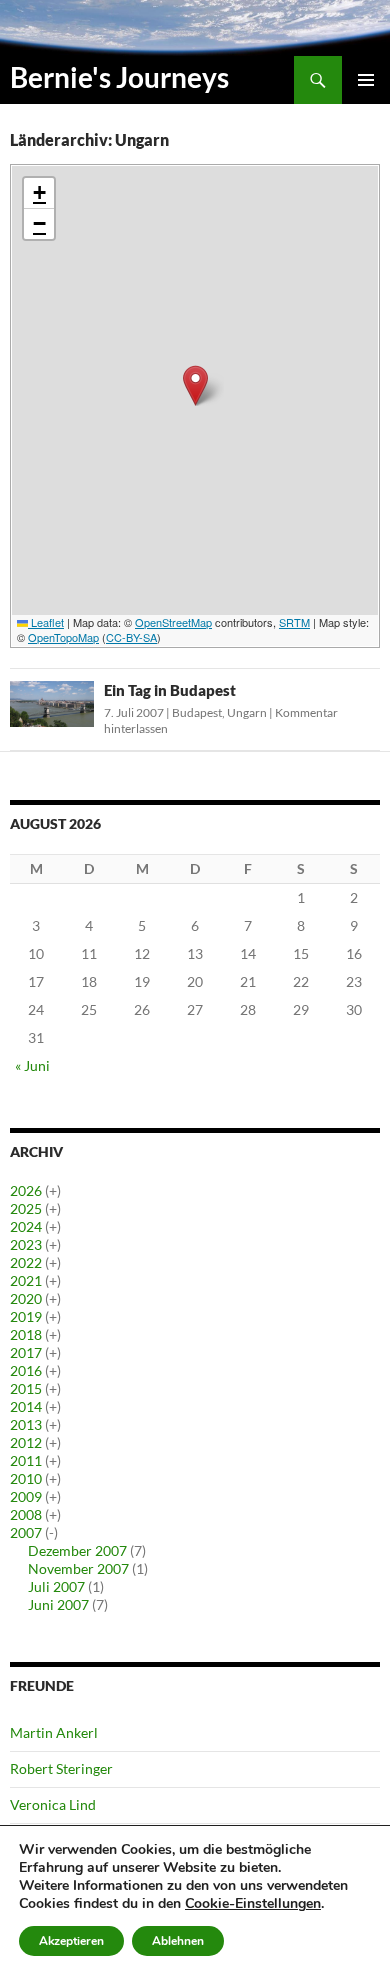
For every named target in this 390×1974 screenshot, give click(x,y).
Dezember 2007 (77, 1550)
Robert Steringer (61, 1768)
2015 (26, 1388)
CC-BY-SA (131, 637)
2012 (26, 1442)
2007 (26, 1532)
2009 (26, 1496)
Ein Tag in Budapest (170, 690)
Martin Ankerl (54, 1732)
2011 (26, 1460)
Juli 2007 (56, 1586)
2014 (26, 1406)
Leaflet (46, 622)
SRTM (294, 622)
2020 (26, 1298)
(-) (51, 1532)
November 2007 (78, 1568)
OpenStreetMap (173, 622)
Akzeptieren (71, 1941)
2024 (26, 1226)
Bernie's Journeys (119, 77)
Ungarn (247, 712)
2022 (26, 1262)
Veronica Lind (53, 1804)
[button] (195, 385)
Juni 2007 (58, 1604)
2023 (26, 1244)
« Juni (32, 1065)
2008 (26, 1514)
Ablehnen (178, 1941)
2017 (26, 1352)
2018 (26, 1334)
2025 (26, 1208)
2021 (26, 1280)
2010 (26, 1478)
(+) (53, 1190)
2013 (26, 1424)
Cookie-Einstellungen (253, 1904)
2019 (26, 1316)
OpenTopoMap (63, 637)
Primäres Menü (366, 80)
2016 (26, 1370)
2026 (26, 1190)
